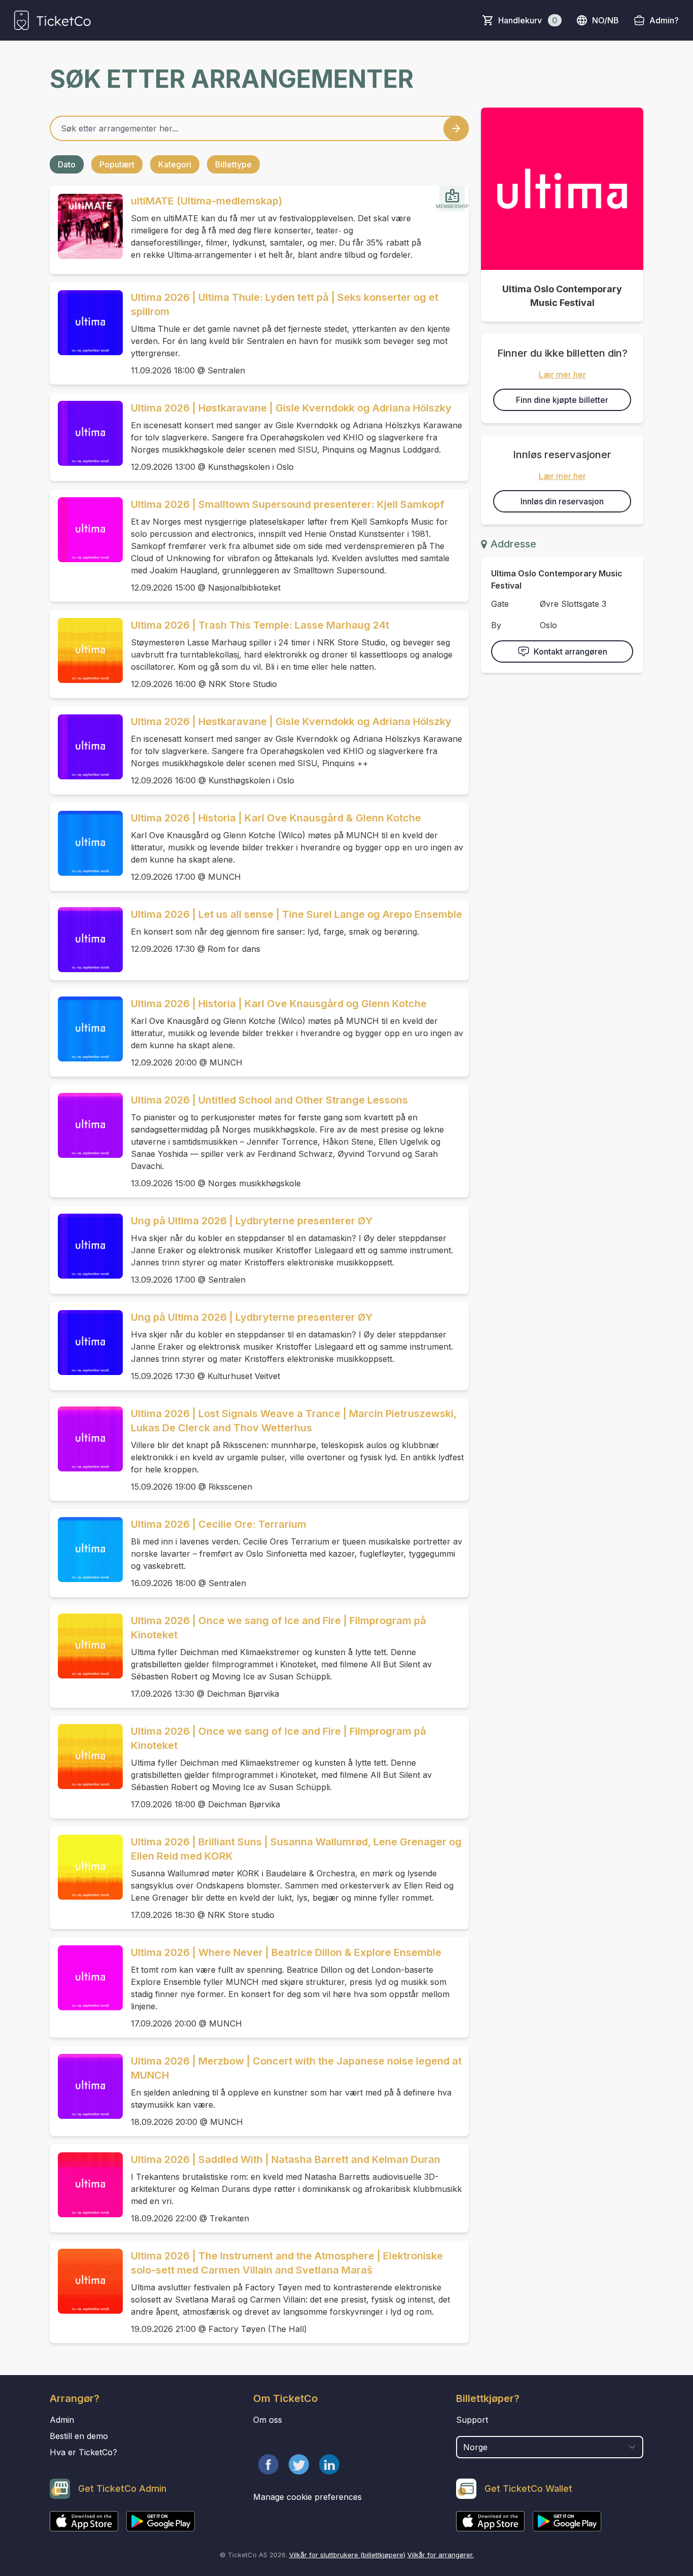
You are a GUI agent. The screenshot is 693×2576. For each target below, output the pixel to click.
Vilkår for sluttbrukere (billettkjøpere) (347, 2555)
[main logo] (53, 20)
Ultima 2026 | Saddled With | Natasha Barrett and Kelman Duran (286, 2159)
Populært (117, 164)
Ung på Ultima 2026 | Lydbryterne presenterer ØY (252, 1221)
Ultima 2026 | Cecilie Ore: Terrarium (219, 1524)
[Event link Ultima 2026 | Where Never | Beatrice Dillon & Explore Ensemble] (86, 1978)
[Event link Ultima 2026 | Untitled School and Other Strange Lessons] (86, 1125)
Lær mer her (562, 374)
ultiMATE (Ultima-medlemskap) (206, 201)
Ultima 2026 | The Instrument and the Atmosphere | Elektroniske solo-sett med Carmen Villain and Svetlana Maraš (287, 2263)
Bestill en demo (79, 2436)
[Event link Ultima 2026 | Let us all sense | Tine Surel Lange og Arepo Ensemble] (86, 940)
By (496, 625)
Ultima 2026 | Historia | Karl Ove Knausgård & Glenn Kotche (276, 818)
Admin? (664, 20)
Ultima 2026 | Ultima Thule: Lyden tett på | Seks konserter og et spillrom (285, 304)
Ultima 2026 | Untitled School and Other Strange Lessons (269, 1100)
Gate (500, 604)
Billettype (233, 164)
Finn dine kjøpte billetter (562, 400)
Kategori (175, 164)
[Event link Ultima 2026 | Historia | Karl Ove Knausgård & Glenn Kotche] (86, 843)
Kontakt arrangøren (570, 651)
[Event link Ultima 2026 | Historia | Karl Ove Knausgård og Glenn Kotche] (86, 1029)
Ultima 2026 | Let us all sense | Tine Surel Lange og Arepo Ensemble (297, 914)
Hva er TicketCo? (83, 2452)
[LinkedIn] (329, 2464)
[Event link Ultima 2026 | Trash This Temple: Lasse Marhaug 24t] (86, 650)
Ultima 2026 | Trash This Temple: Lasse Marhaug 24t (260, 625)
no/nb (605, 20)
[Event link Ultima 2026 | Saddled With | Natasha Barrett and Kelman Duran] (86, 2185)
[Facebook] (268, 2464)
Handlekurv (528, 20)
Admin (62, 2420)
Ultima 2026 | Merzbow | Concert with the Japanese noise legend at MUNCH (296, 2068)
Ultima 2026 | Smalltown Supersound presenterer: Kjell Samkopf (288, 504)
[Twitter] (299, 2464)
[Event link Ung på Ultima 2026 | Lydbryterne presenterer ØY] (86, 1246)
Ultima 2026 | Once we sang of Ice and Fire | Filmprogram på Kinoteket (279, 1628)
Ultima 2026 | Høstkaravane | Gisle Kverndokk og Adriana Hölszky (291, 408)
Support (472, 2420)
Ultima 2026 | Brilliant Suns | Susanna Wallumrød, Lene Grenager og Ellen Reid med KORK (296, 1849)
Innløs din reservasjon (562, 501)
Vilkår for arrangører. (441, 2555)
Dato (67, 164)
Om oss (268, 2420)
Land (466, 2431)
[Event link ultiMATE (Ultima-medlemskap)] (86, 226)
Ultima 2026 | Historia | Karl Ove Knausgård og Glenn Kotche (279, 1004)
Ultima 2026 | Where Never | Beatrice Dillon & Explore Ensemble (286, 1952)
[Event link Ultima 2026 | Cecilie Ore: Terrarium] (86, 1550)
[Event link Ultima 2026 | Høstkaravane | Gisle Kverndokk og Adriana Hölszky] (86, 433)
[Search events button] (456, 128)
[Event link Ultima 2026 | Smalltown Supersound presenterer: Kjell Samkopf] (86, 530)
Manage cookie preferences (307, 2497)
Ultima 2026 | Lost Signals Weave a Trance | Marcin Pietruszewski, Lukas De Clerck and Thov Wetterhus (294, 1421)
